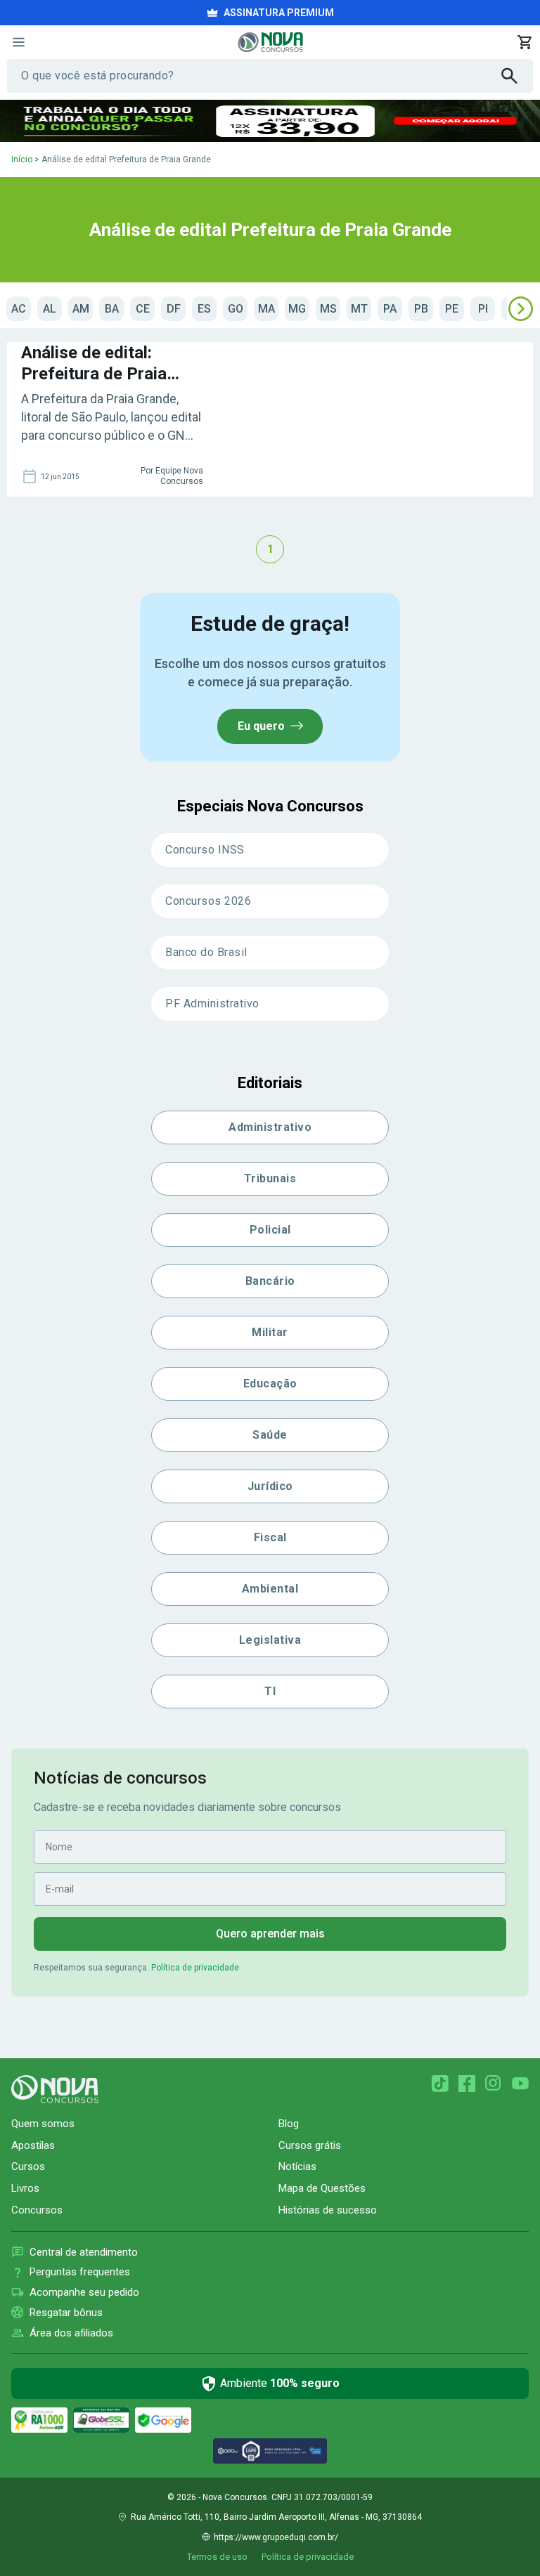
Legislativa (270, 1640)
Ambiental (270, 1589)
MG (297, 309)
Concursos (37, 2210)
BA (112, 309)
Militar (270, 1332)
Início (22, 159)
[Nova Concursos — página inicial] (270, 42)
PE (452, 309)
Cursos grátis (310, 2145)
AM (81, 309)
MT (359, 309)
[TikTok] (440, 2084)
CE (143, 309)
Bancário (270, 1281)
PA (390, 309)
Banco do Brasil (206, 952)
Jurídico (270, 1486)
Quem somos (43, 2124)
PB (421, 309)
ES (204, 309)
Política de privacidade (195, 1968)
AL (50, 309)
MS (328, 309)
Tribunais (270, 1178)
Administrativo (270, 1127)
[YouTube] (520, 2084)
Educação (270, 1384)
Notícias (297, 2166)
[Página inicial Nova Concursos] (55, 2089)
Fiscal (270, 1537)
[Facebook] (467, 2084)
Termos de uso (217, 2557)
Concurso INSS (205, 850)
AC (19, 309)
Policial (270, 1230)
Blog (289, 2124)
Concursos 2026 (208, 901)
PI (483, 309)
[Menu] (18, 42)
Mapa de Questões (322, 2188)
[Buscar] (517, 76)
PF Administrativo (212, 1003)
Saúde (270, 1435)
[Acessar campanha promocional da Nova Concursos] (270, 121)
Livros (25, 2188)
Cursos (28, 2166)
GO (236, 309)
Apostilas (33, 2145)
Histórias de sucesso (328, 2210)
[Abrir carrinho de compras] (525, 42)
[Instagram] (494, 2084)
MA (266, 309)
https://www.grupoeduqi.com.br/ (276, 2537)
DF (174, 309)
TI (270, 1691)
